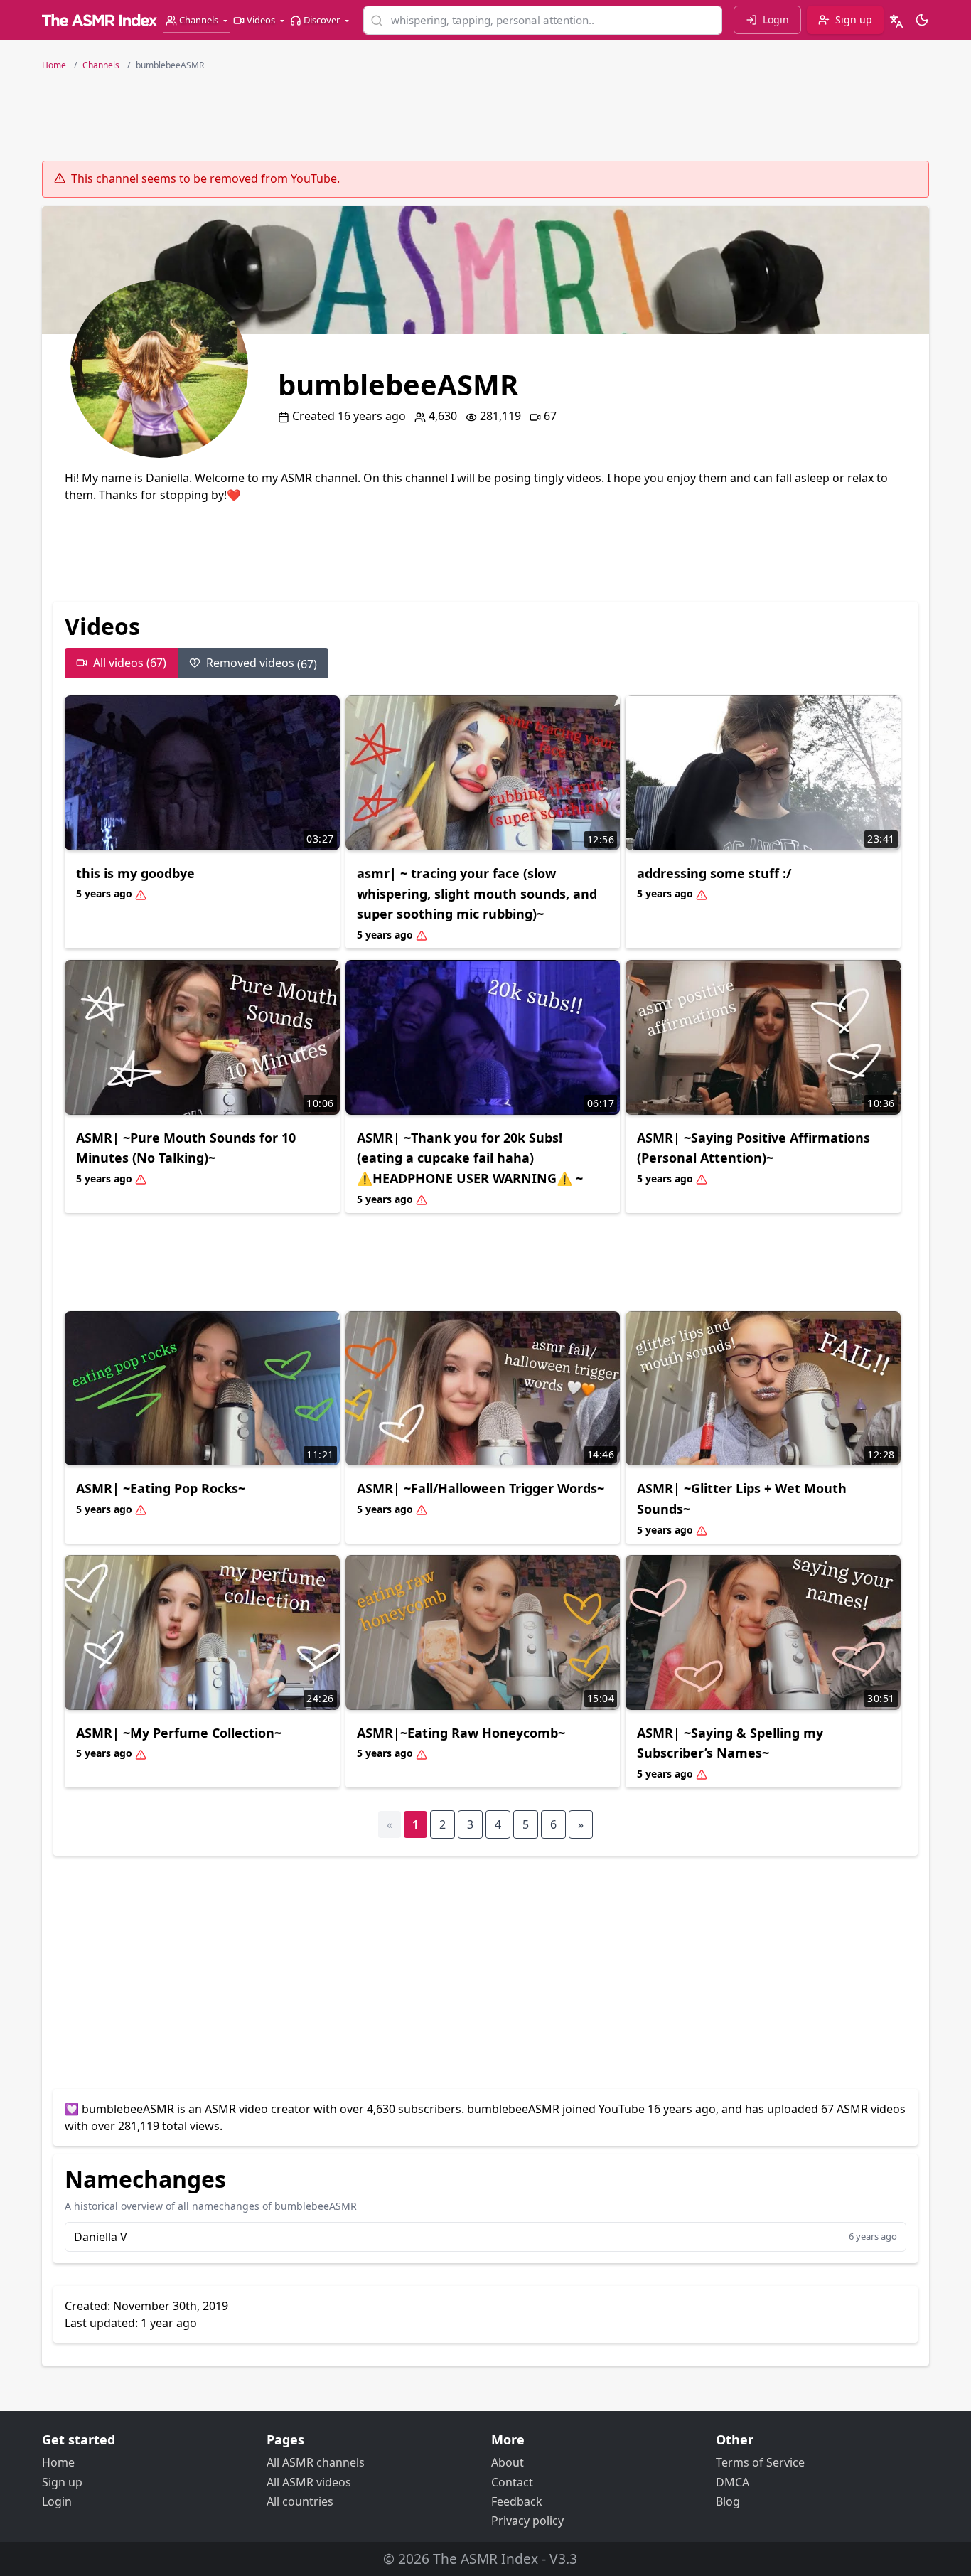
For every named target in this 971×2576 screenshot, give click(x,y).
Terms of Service (760, 2462)
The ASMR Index (485, 2559)
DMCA (733, 2482)
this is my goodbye (135, 873)
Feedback (517, 2501)
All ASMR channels (316, 2462)
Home (58, 2462)
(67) (262, 663)
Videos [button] (261, 20)
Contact (512, 2482)
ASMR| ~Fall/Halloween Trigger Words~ (481, 1488)
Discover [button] (322, 20)
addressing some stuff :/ (714, 873)
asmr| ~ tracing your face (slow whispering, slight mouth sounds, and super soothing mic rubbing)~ (477, 894)
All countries (300, 2501)
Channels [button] (199, 20)
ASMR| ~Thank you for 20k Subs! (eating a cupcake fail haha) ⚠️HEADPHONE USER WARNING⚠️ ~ (470, 1158)
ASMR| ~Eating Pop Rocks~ (161, 1488)
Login (57, 2501)
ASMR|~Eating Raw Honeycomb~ (461, 1733)
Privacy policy (527, 2521)
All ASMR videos (309, 2482)
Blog (728, 2501)
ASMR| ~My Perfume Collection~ (179, 1733)
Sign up (62, 2482)
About (508, 2462)
